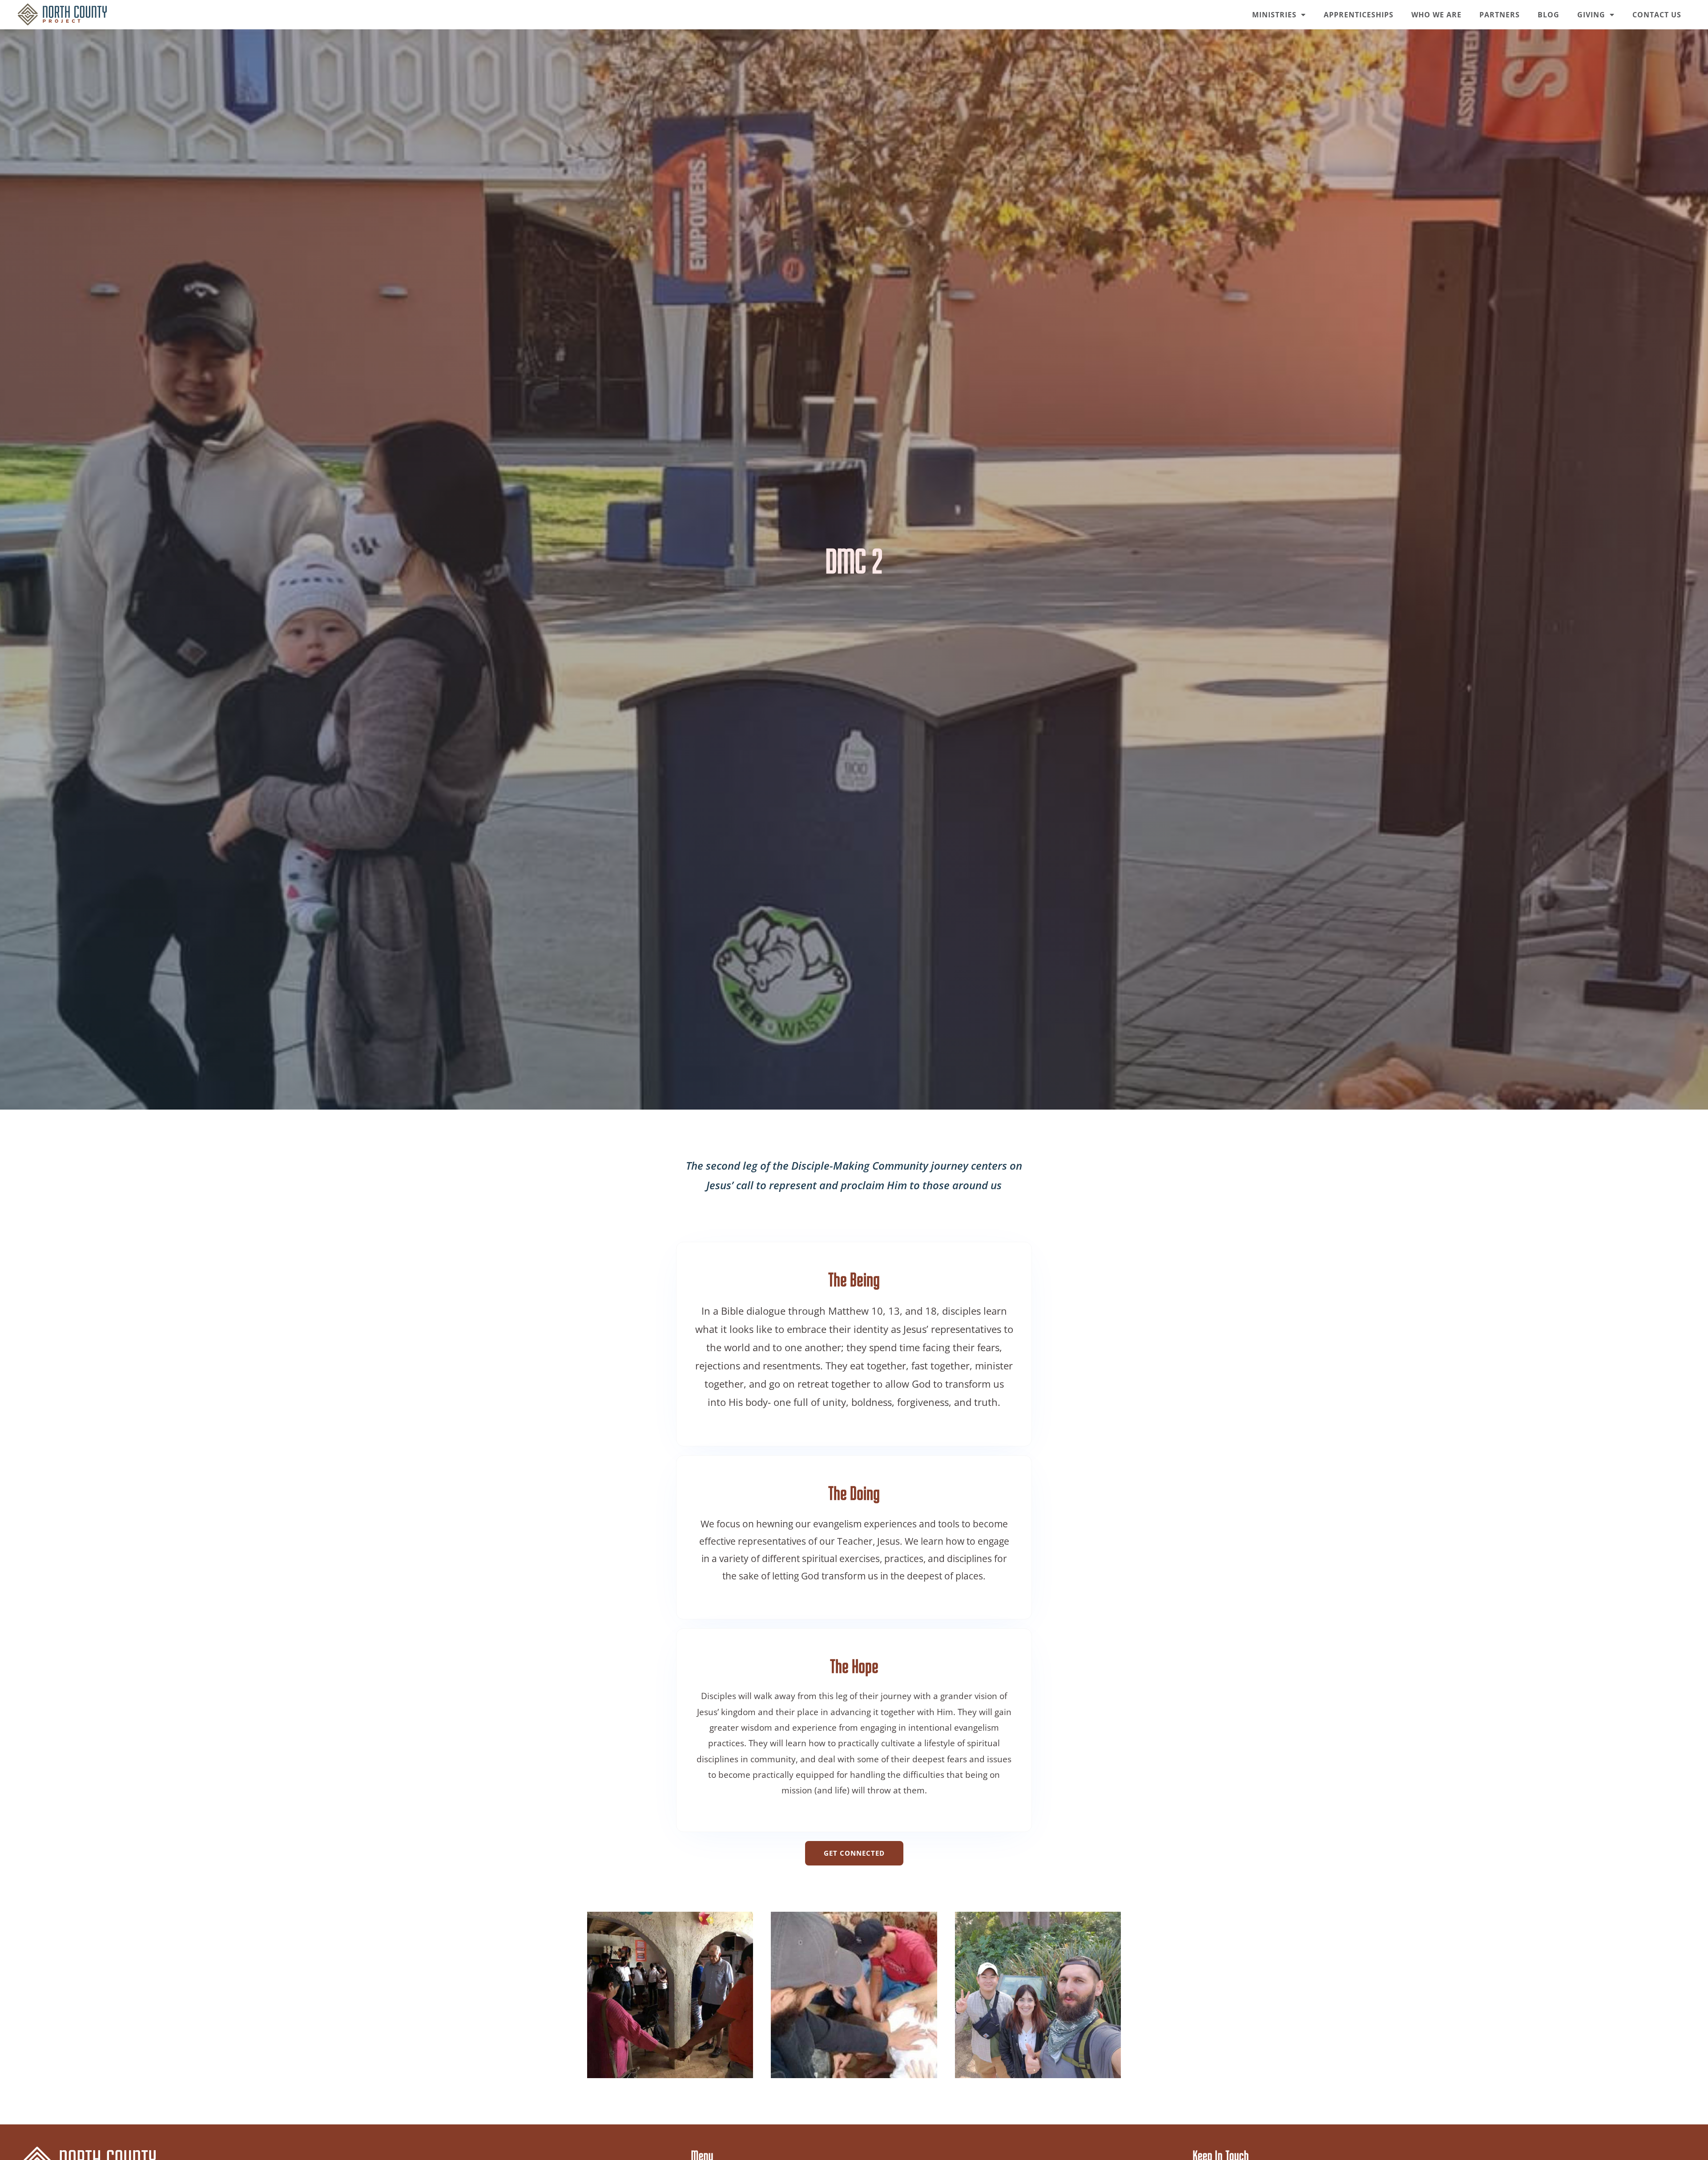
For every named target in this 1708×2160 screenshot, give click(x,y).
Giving (1591, 15)
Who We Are (1436, 15)
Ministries (1274, 15)
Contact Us (1657, 15)
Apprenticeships (1359, 15)
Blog (1549, 15)
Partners (1500, 15)
